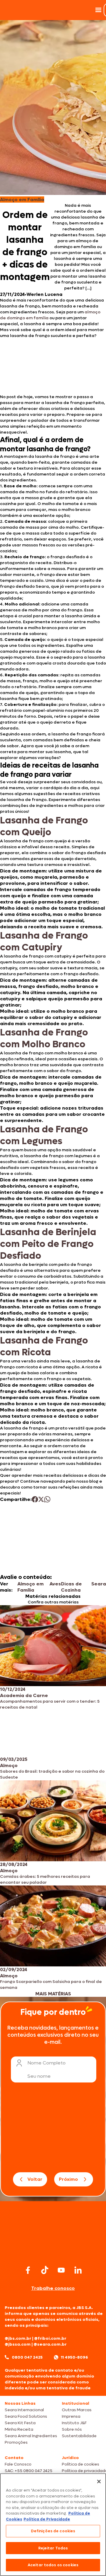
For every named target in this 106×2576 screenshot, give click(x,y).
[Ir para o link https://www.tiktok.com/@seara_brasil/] (45, 2270)
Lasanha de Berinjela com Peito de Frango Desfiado (48, 1244)
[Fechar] (99, 2481)
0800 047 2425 (27, 2357)
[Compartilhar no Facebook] (35, 1499)
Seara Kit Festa (20, 2423)
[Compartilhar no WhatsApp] (47, 1499)
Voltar (35, 2179)
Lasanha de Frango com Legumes (44, 1135)
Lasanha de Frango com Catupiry (44, 942)
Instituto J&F (74, 2423)
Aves (55, 1584)
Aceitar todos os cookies (53, 2565)
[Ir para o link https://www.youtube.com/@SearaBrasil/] (61, 2270)
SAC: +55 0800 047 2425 (29, 2471)
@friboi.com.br (50, 2338)
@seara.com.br (50, 2344)
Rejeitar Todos (53, 2548)
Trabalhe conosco (53, 2288)
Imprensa (71, 2416)
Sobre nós (72, 2429)
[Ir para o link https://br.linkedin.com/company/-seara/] (78, 2270)
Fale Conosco (18, 2464)
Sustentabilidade (79, 2436)
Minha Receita (19, 2429)
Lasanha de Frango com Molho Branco (44, 1038)
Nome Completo (47, 2063)
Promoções (16, 2442)
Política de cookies (81, 2464)
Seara (99, 1584)
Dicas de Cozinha (71, 1587)
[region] (53, 2525)
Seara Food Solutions (26, 2416)
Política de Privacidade (47, 2519)
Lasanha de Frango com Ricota (44, 1346)
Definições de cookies (53, 2531)
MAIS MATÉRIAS (53, 1994)
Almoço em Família (30, 1587)
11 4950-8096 (74, 2357)
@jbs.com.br (18, 2338)
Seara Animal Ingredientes (31, 2436)
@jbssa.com (18, 2344)
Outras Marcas (77, 2410)
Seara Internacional (24, 2410)
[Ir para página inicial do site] (53, 2252)
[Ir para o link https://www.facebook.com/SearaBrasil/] (28, 2270)
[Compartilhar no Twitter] (41, 1499)
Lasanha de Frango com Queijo (44, 826)
